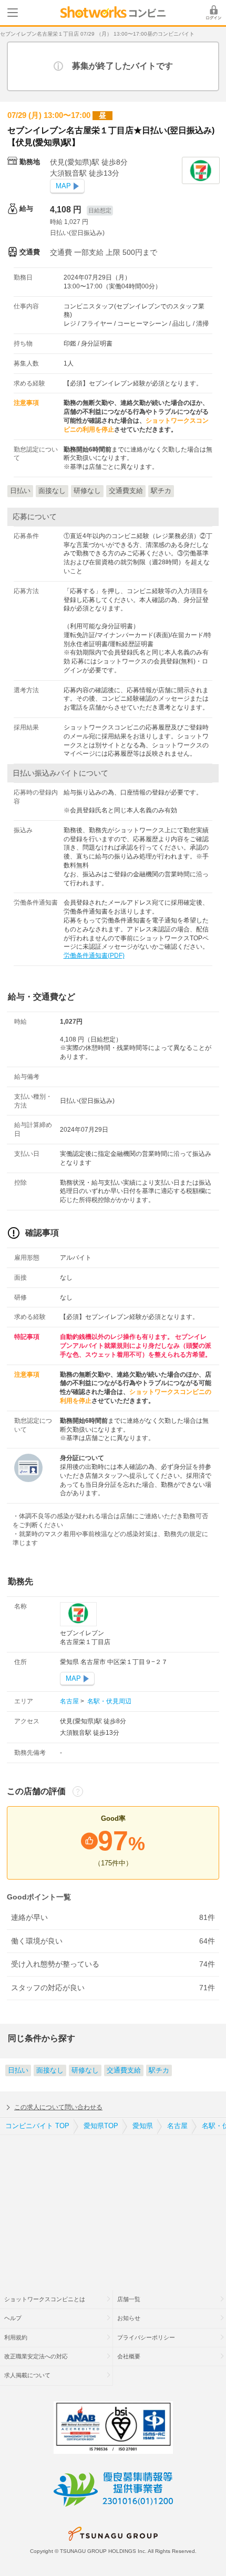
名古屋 (70, 1701)
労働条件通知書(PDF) (94, 956)
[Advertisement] (113, 2206)
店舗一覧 (129, 2299)
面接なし (50, 2070)
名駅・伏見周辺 (109, 1701)
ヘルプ (13, 2318)
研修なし (85, 2070)
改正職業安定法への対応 (36, 2356)
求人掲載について (27, 2375)
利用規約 (16, 2337)
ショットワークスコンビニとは (45, 2299)
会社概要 (129, 2356)
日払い (18, 2070)
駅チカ (159, 2070)
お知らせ (129, 2318)
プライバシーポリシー (146, 2337)
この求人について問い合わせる (58, 2107)
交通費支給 (124, 2070)
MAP (63, 186)
